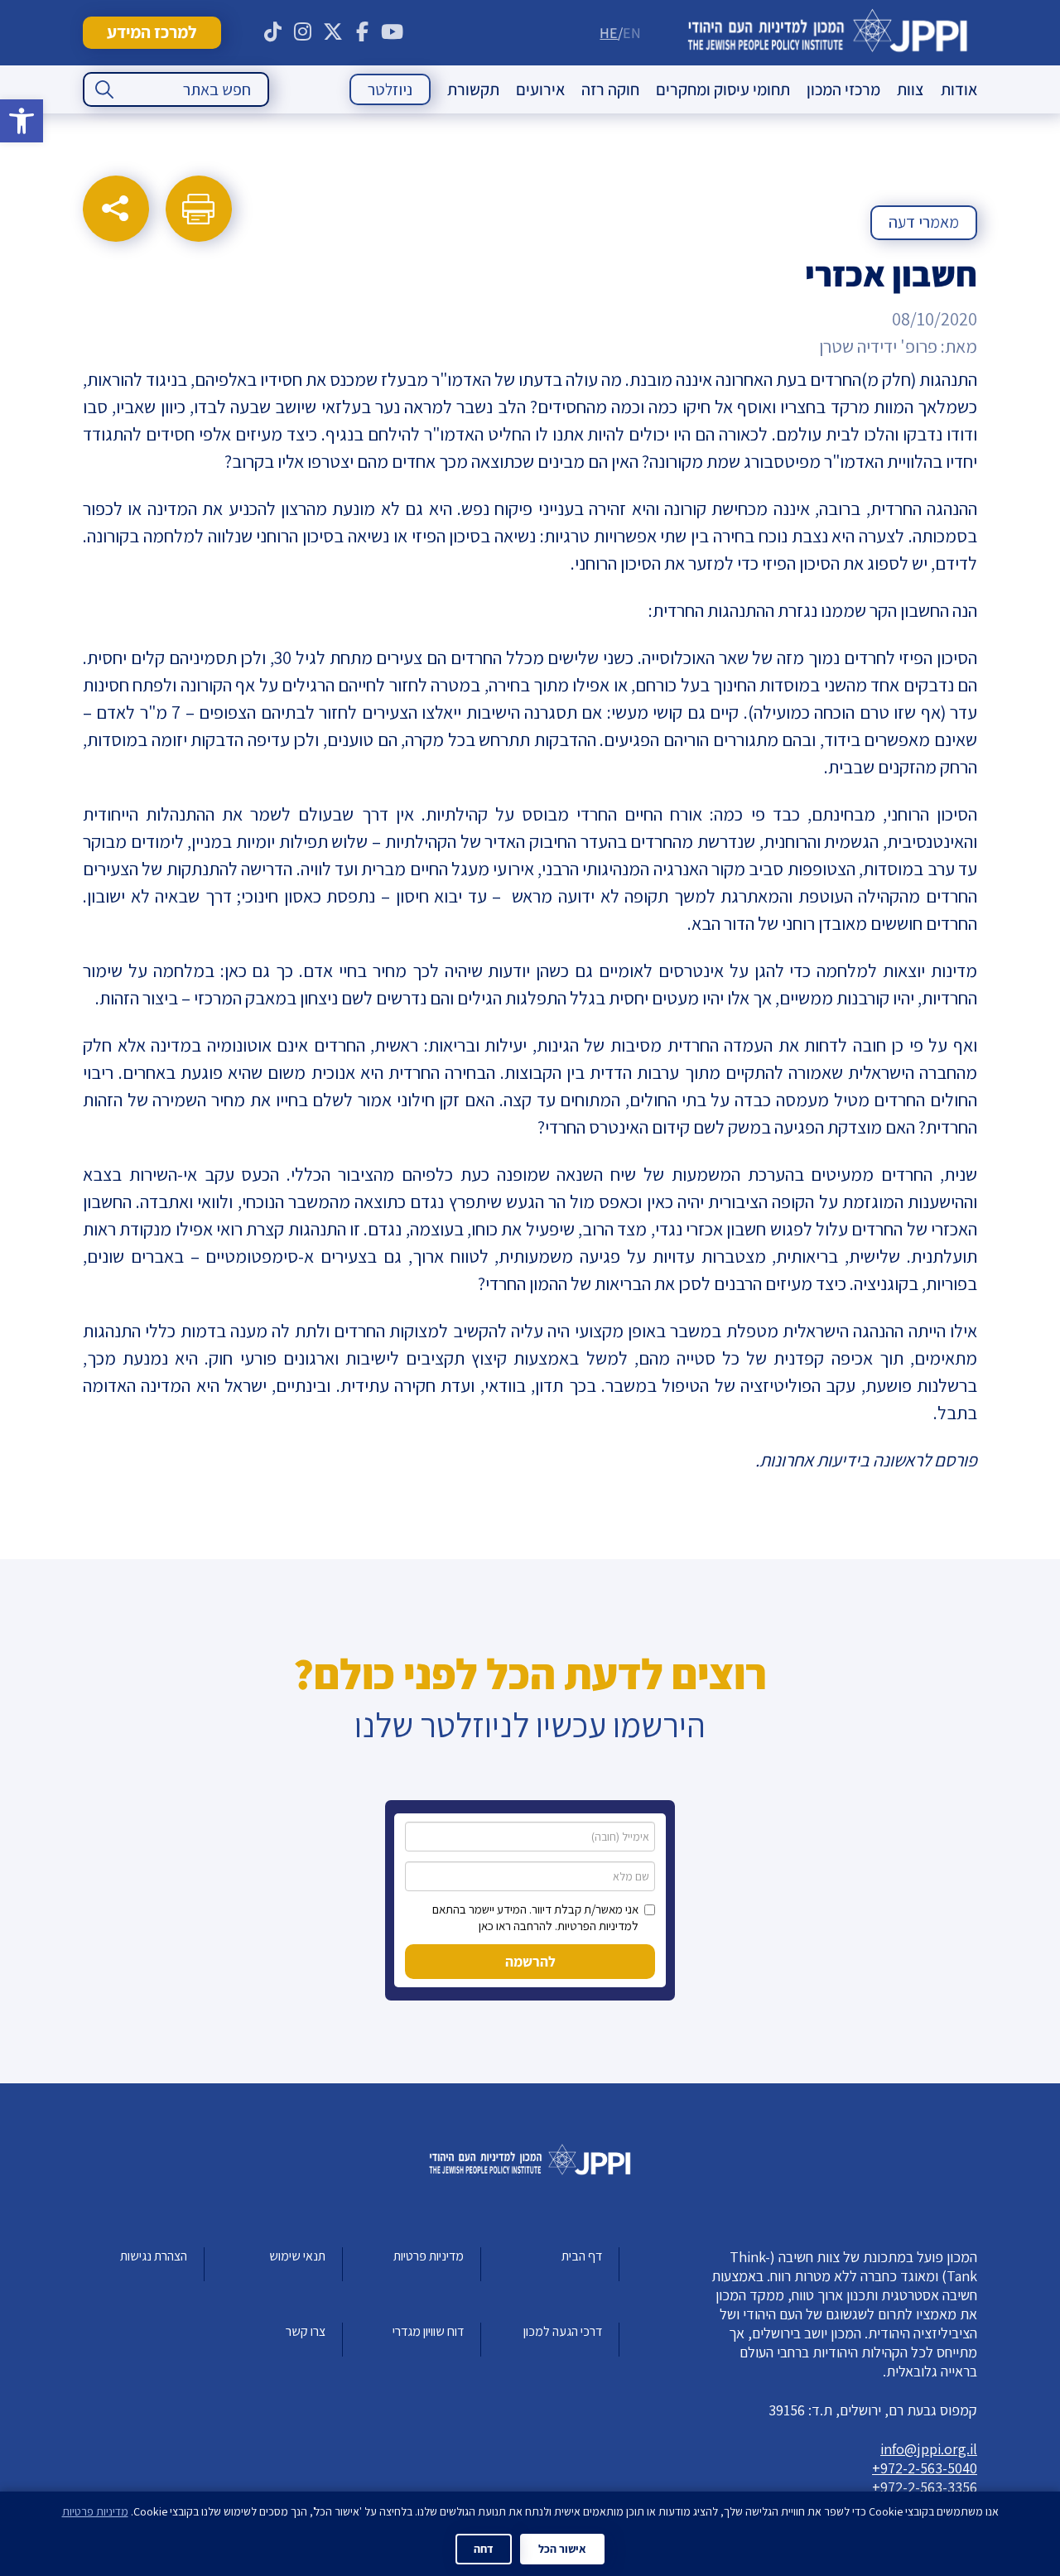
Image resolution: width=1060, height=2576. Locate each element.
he (609, 33)
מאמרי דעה (924, 222)
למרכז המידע (152, 32)
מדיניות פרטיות (429, 2256)
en (632, 33)
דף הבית (582, 2256)
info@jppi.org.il (929, 2449)
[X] (333, 32)
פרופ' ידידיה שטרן (878, 346)
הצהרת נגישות (154, 2256)
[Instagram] (303, 32)
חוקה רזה (610, 89)
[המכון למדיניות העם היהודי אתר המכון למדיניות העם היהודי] (828, 33)
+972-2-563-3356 (925, 2487)
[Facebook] (363, 32)
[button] (22, 121)
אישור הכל (562, 2549)
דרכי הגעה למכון (563, 2331)
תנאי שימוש (297, 2256)
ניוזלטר (390, 89)
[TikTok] (273, 32)
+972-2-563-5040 (925, 2468)
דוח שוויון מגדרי (428, 2331)
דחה (484, 2549)
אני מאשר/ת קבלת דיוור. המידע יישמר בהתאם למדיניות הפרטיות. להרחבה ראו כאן (535, 1917)
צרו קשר (306, 2331)
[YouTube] (393, 32)
